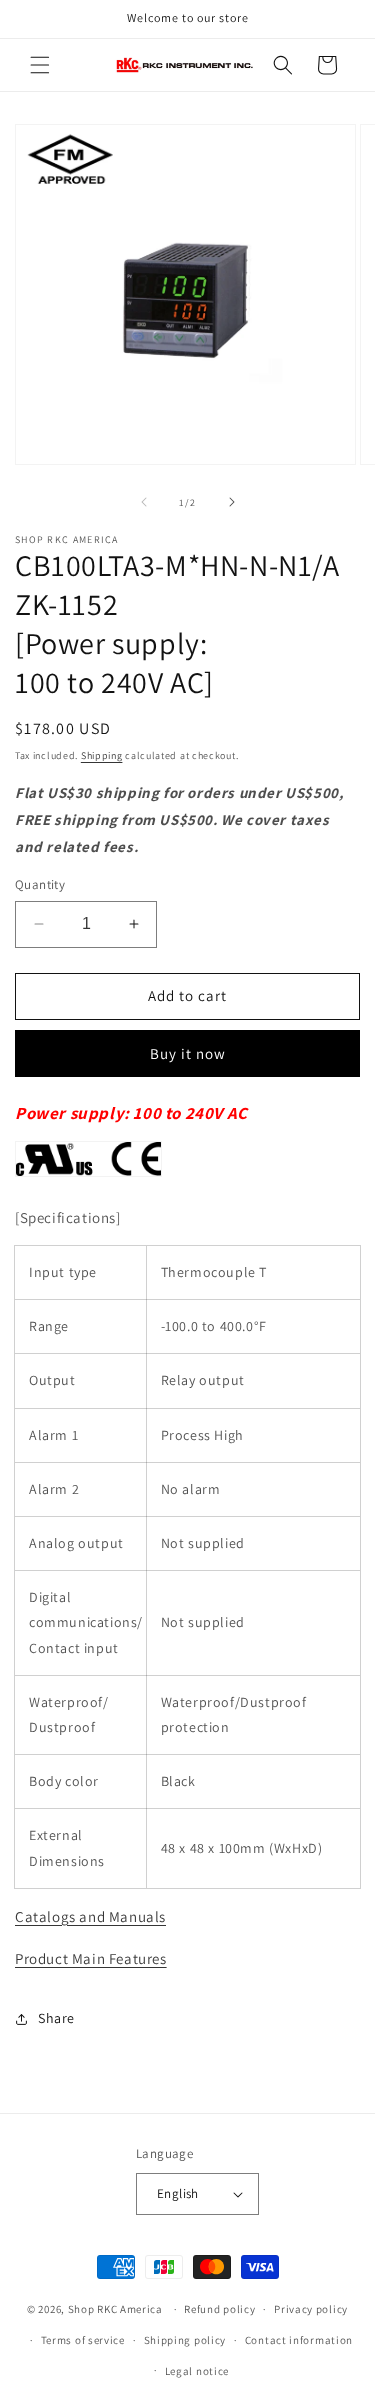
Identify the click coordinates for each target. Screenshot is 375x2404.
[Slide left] (144, 502)
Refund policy (219, 2309)
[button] (40, 65)
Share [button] (56, 2018)
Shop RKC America (115, 2309)
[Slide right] (232, 502)
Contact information (299, 2340)
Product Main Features (91, 1958)
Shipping (102, 755)
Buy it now (188, 1053)
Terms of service (83, 2340)
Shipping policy (185, 2340)
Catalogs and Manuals (90, 1916)
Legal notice (197, 2371)
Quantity (40, 884)
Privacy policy (311, 2309)
